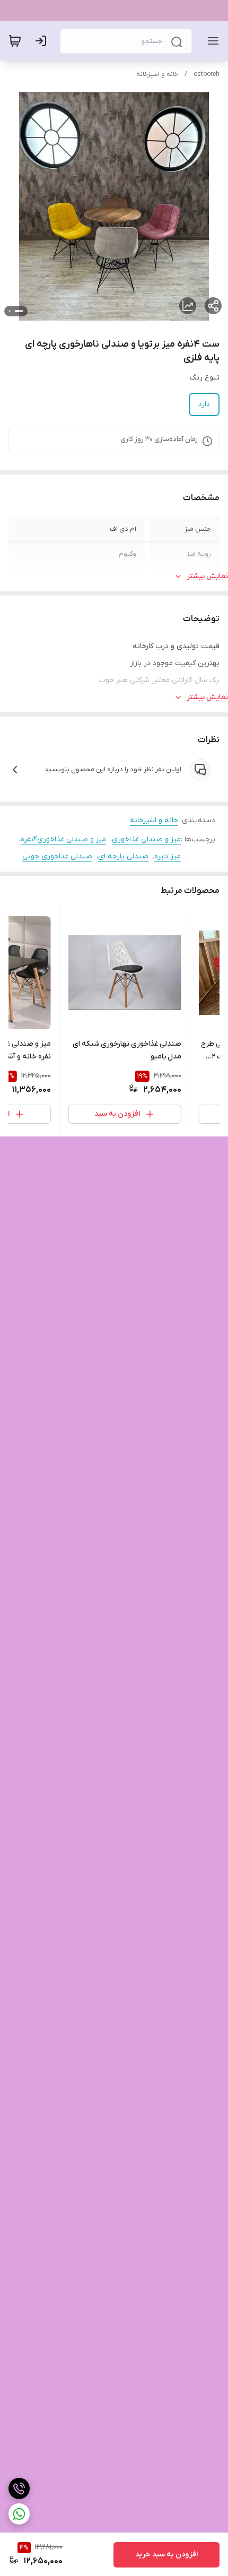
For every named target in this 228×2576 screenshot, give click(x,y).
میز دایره (168, 856)
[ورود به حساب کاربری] (43, 41)
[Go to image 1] (19, 311)
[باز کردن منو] (211, 41)
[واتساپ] (19, 2514)
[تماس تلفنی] (19, 2488)
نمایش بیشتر (207, 576)
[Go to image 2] (10, 311)
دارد (204, 404)
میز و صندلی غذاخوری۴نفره (63, 839)
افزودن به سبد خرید (166, 2555)
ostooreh (207, 74)
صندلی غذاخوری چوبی (57, 856)
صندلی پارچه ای (123, 856)
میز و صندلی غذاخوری (146, 839)
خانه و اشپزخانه (157, 74)
